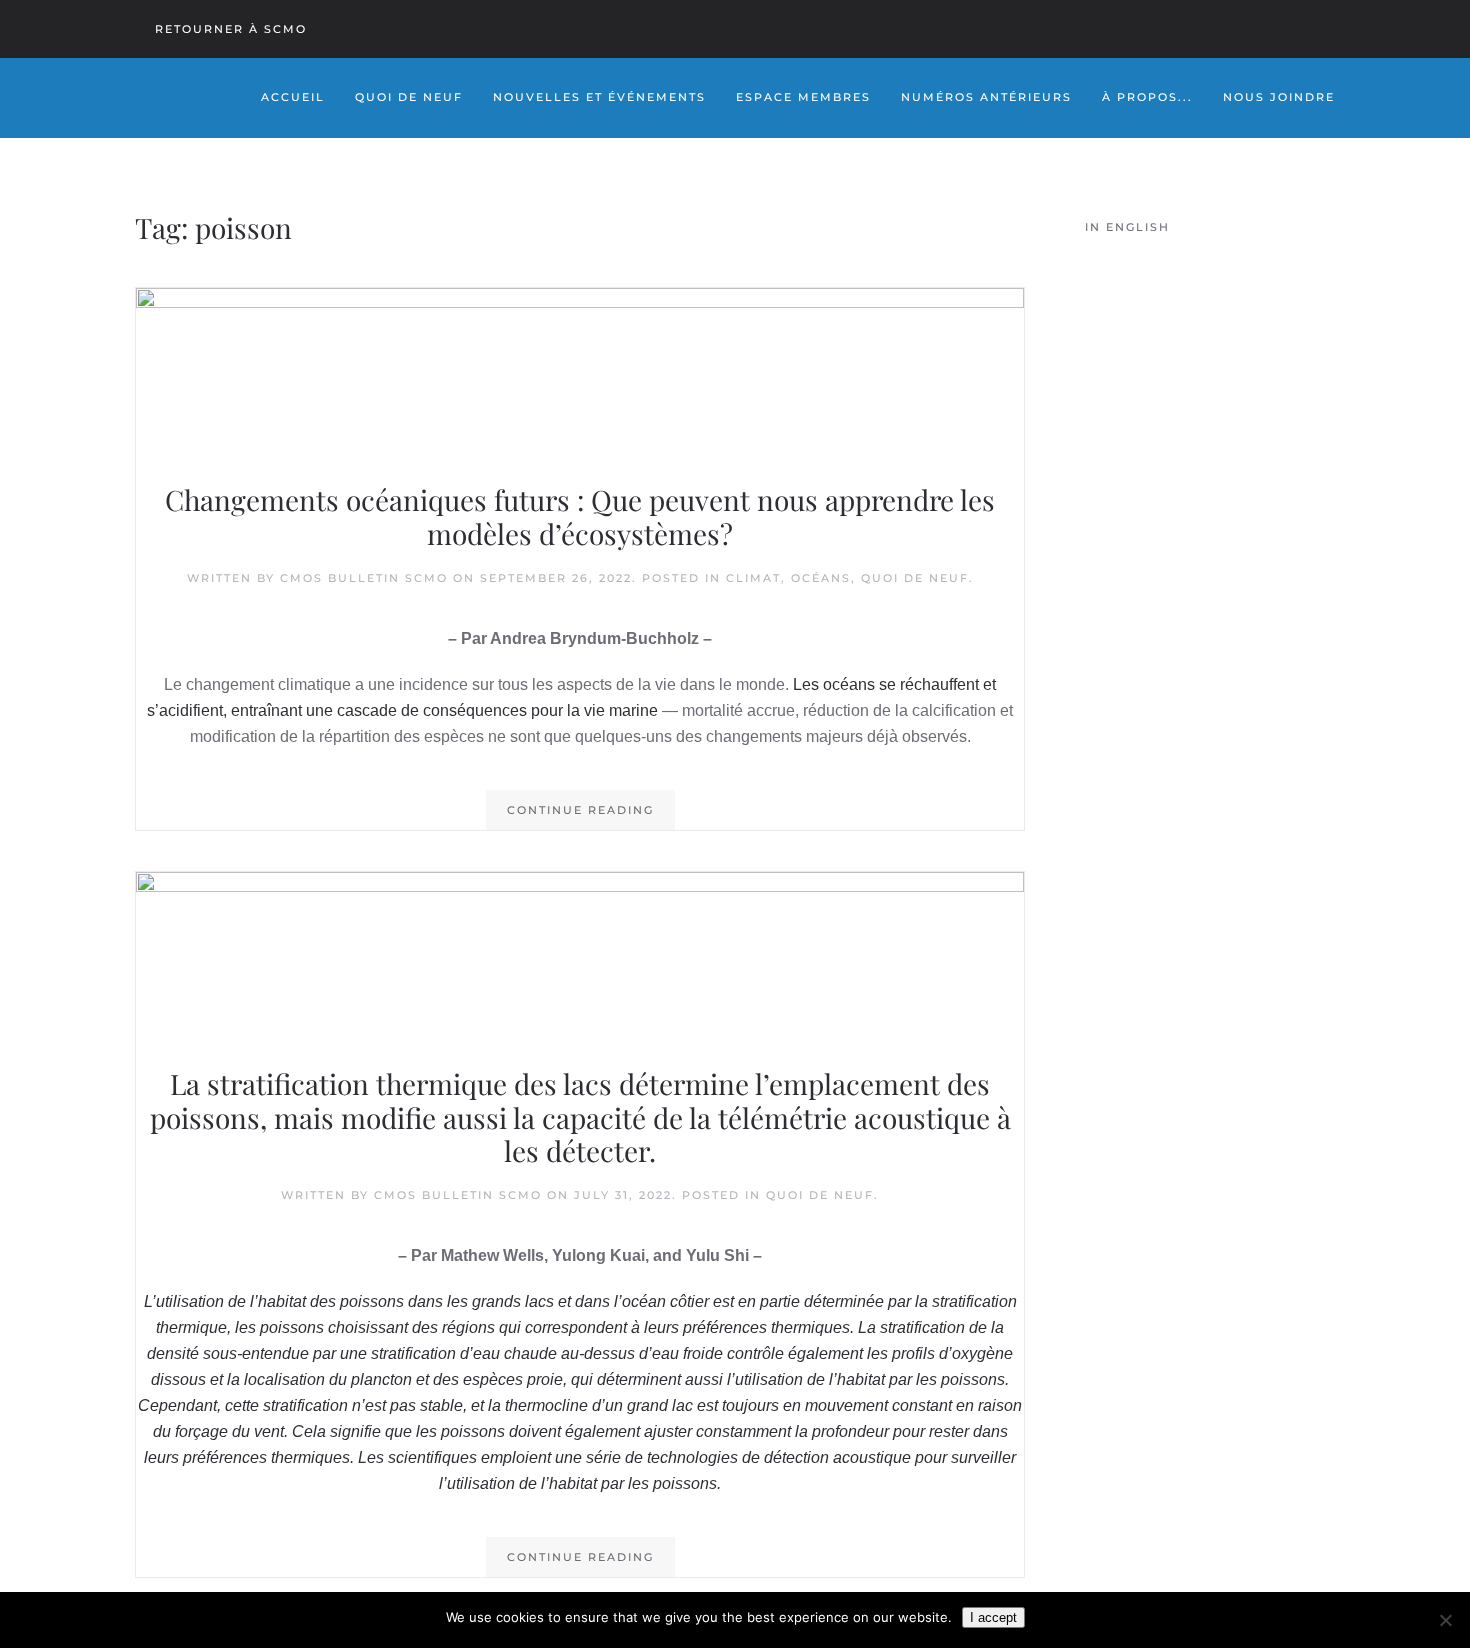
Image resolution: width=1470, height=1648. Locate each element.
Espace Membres (803, 97)
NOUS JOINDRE (1279, 97)
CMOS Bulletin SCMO (364, 578)
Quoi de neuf (915, 578)
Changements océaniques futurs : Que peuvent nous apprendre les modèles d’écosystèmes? (580, 516)
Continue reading (580, 810)
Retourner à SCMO (231, 29)
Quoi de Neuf (409, 97)
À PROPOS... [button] (1147, 97)
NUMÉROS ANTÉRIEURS (986, 97)
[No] (1445, 1620)
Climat (753, 578)
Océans (821, 578)
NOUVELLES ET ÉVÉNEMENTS (599, 97)
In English (1127, 227)
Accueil (293, 97)
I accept (993, 1617)
